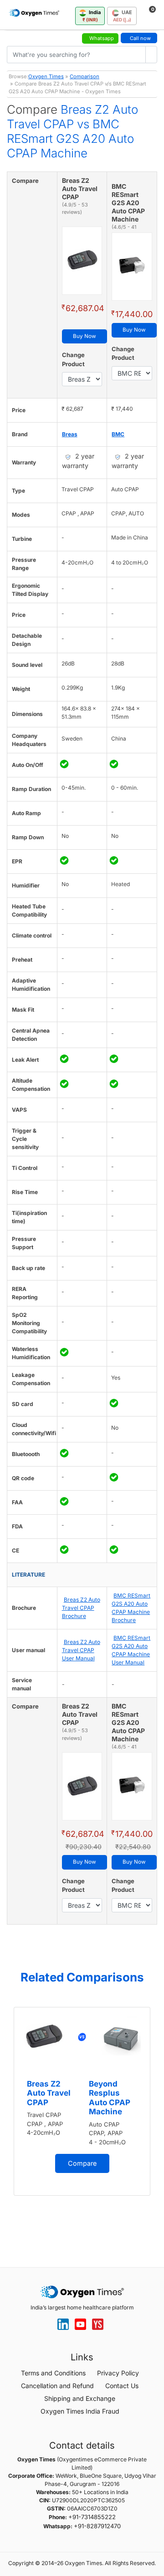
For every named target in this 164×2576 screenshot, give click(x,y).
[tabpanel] (82, 2101)
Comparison (85, 76)
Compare (82, 2163)
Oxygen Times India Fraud (80, 2411)
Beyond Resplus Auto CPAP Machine (110, 2098)
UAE (123, 16)
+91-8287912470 (97, 2526)
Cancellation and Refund (57, 2386)
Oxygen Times (46, 76)
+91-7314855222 (92, 2517)
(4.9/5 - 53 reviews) (75, 209)
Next (155, 2122)
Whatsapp (102, 38)
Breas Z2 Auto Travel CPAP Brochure (81, 1608)
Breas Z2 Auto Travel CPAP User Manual (81, 1650)
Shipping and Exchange (80, 2398)
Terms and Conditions (53, 2373)
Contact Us (122, 2386)
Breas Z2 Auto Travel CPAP (49, 2093)
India (92, 16)
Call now (140, 38)
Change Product (73, 359)
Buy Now (85, 336)
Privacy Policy (118, 2373)
